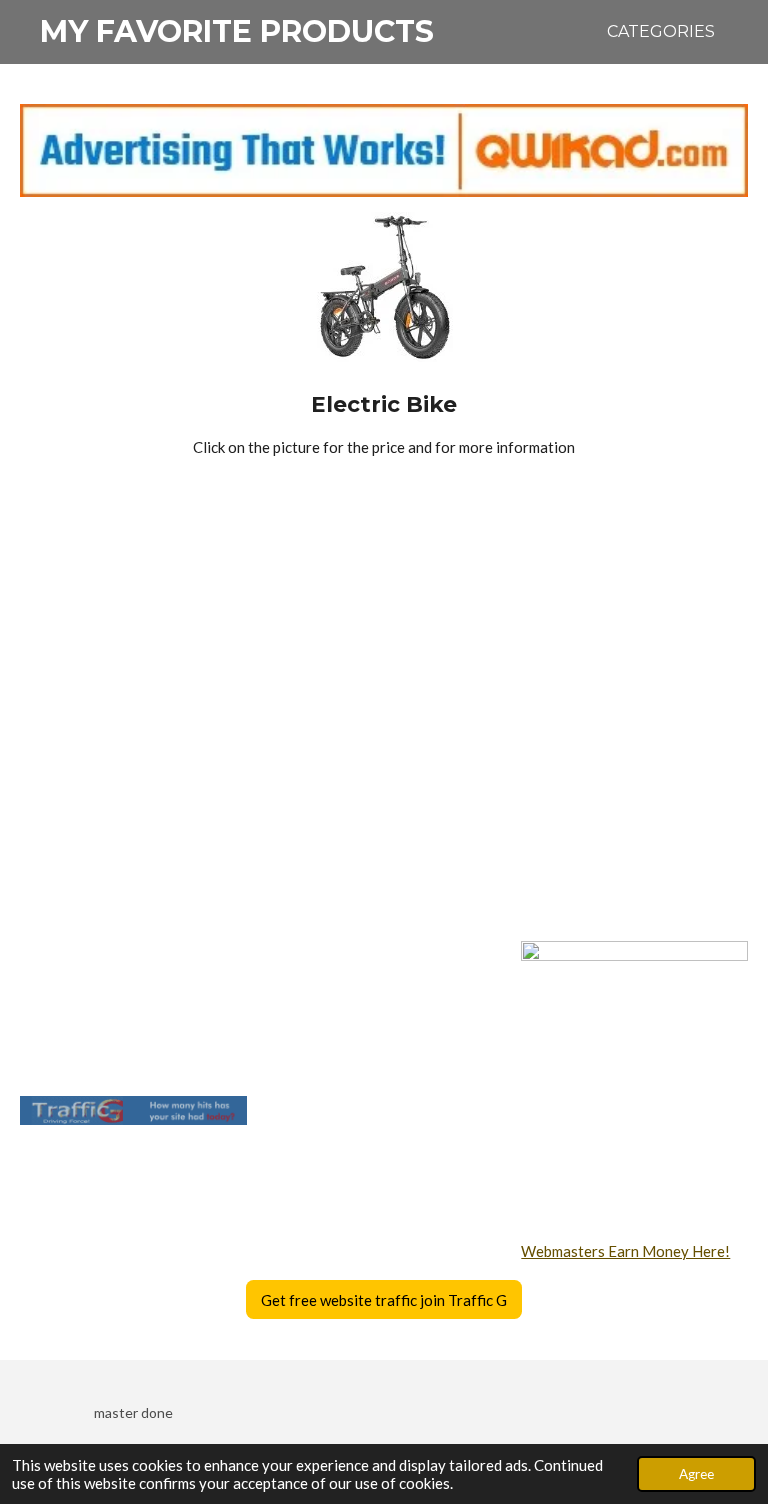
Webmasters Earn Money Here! (625, 1251)
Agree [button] (696, 1474)
